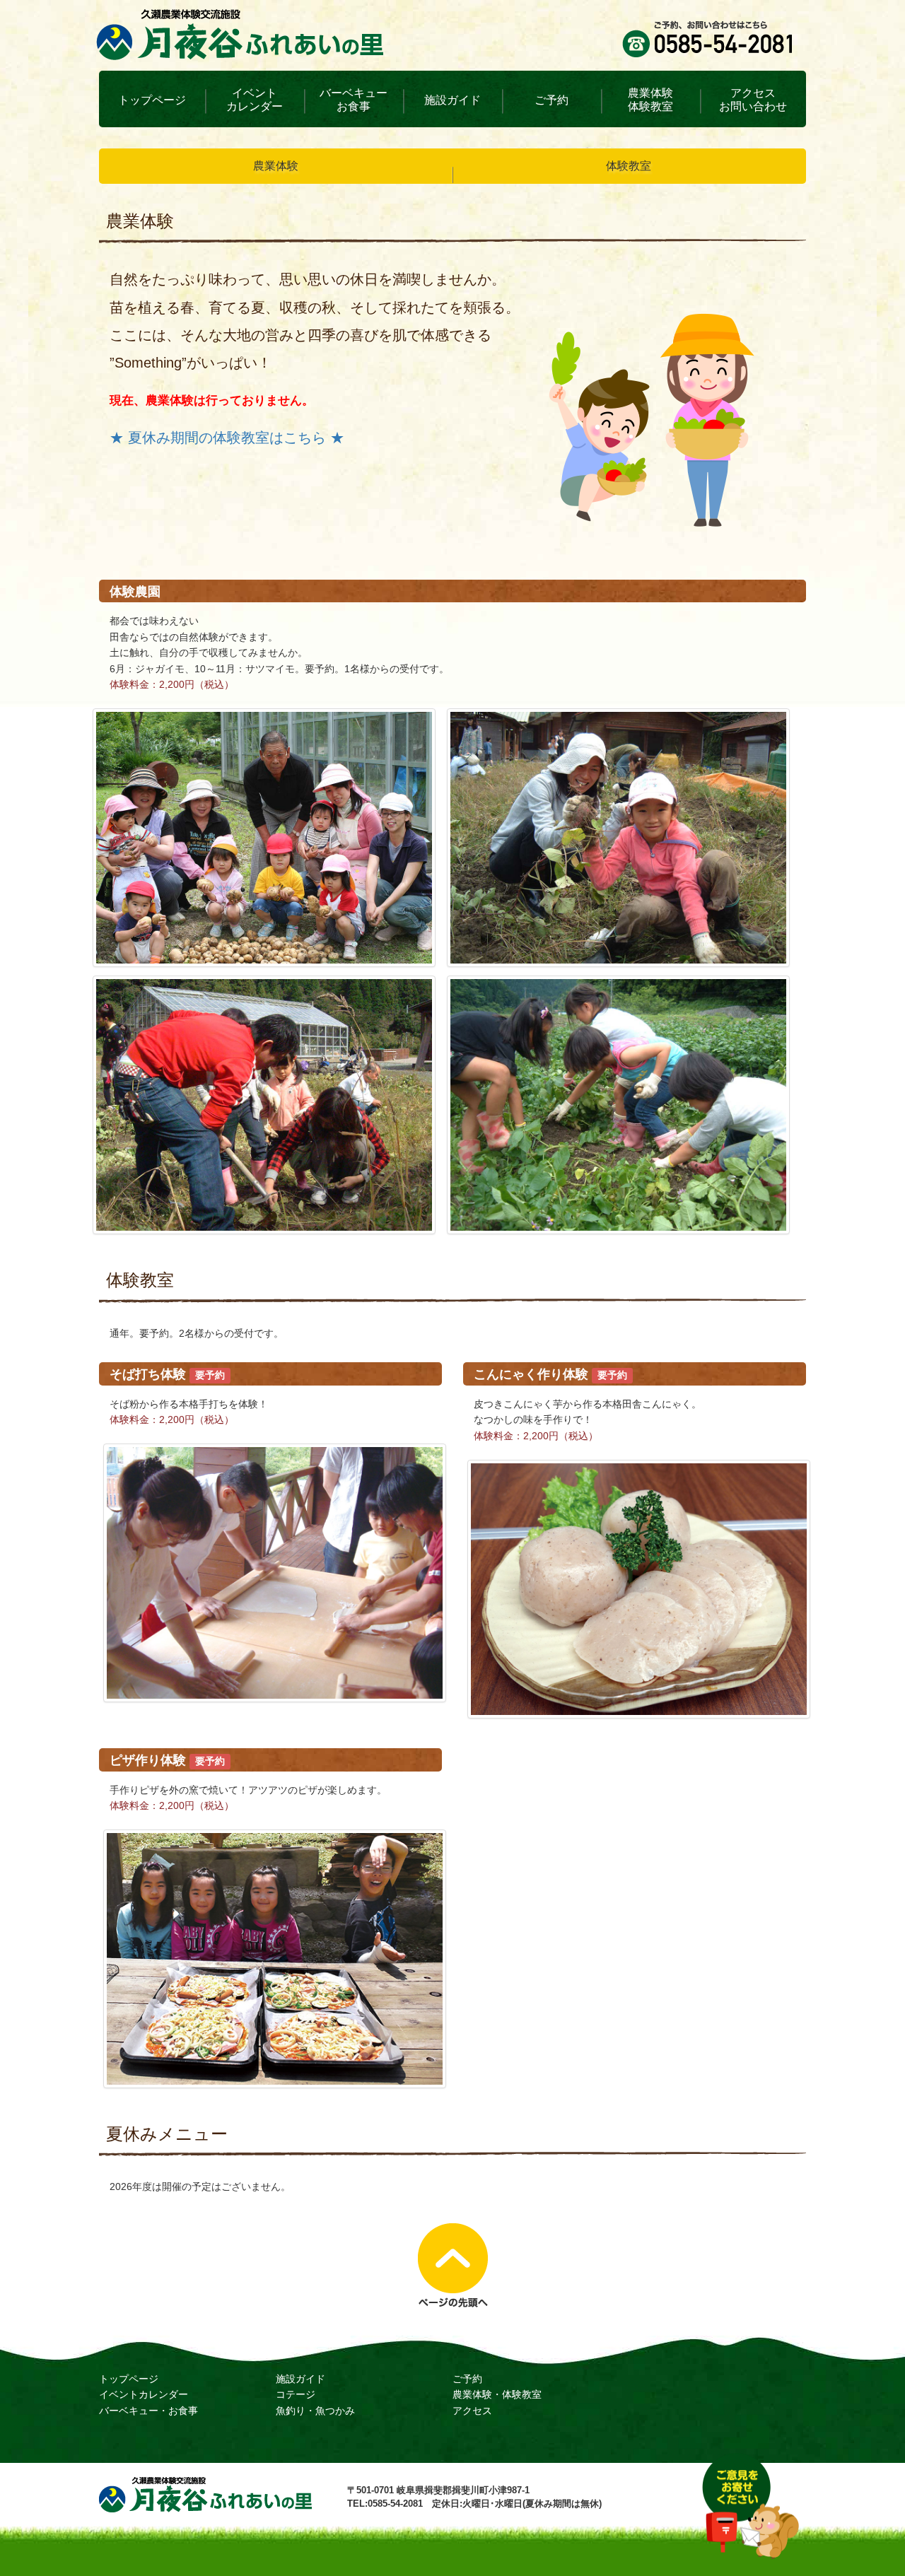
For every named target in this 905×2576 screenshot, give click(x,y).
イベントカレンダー (255, 100)
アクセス (472, 2411)
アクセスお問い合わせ (753, 100)
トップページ (152, 100)
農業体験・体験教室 (497, 2394)
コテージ (296, 2394)
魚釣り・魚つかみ (315, 2411)
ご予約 (551, 100)
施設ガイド (452, 100)
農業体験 (276, 166)
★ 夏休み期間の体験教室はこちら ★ (227, 438)
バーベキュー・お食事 (148, 2411)
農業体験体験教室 (650, 100)
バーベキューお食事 (354, 100)
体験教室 (629, 166)
